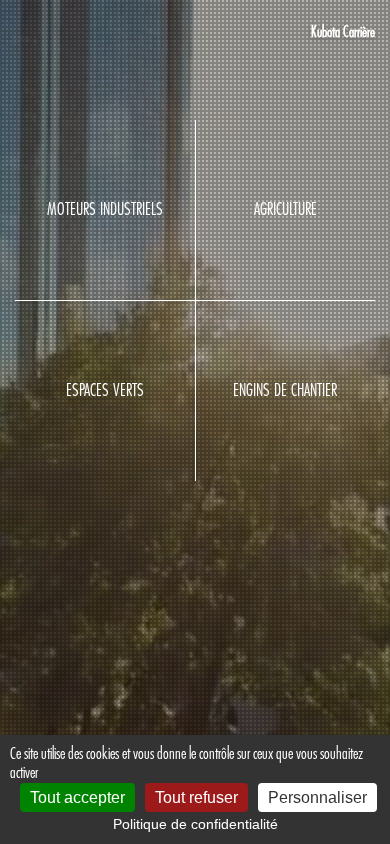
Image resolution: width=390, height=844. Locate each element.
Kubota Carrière (343, 32)
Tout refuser (196, 797)
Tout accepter (77, 797)
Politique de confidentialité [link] (195, 824)
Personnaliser (317, 797)
